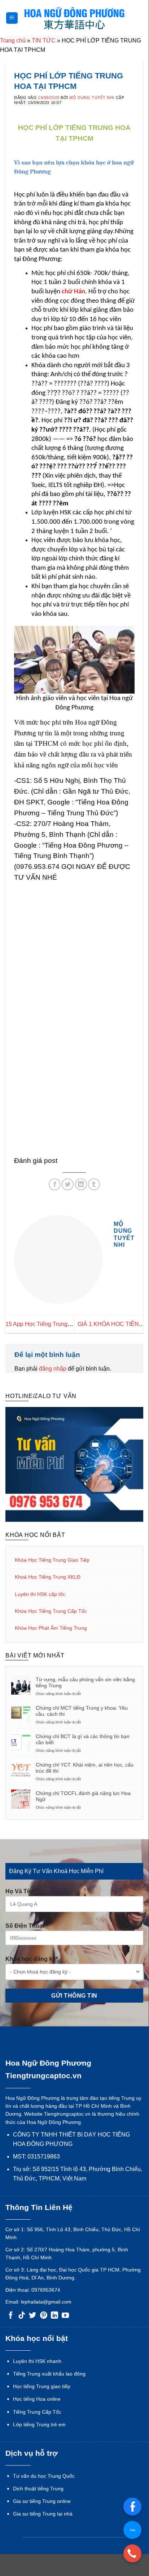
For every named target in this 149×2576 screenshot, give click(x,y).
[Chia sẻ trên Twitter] (68, 1184)
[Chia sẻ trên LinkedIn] (81, 1184)
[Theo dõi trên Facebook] (11, 2316)
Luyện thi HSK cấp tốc (40, 1594)
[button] (12, 18)
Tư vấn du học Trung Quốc (44, 2476)
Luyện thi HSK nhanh (37, 2361)
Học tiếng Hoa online (37, 2399)
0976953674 (46, 2290)
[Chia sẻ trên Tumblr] (94, 1184)
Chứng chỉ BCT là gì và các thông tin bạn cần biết (83, 1739)
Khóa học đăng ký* (32, 1959)
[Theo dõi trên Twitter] (32, 2316)
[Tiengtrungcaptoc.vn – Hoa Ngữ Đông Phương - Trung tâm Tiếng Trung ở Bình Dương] (74, 18)
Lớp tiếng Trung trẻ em (39, 2424)
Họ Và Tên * (21, 1891)
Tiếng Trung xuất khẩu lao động (49, 2374)
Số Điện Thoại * (27, 1926)
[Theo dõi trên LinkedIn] (54, 2316)
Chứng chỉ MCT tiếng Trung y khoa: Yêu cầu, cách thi (82, 1711)
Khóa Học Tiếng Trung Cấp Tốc (51, 1611)
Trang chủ (13, 40)
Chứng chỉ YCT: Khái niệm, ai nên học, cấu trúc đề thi (85, 1768)
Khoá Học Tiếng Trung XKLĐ (48, 1577)
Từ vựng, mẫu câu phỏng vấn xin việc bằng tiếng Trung (85, 1682)
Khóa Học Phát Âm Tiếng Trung (51, 1628)
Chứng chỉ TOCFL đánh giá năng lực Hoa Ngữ (83, 1796)
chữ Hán (73, 292)
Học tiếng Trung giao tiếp (42, 2386)
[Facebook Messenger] (132, 2507)
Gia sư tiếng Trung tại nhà (43, 2514)
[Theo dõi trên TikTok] (22, 2316)
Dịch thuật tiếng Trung (38, 2489)
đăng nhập (53, 1369)
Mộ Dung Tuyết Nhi (92, 98)
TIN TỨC (44, 40)
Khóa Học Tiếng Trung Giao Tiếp (52, 1560)
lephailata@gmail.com (46, 2302)
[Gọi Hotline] (132, 2553)
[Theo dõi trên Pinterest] (44, 2316)
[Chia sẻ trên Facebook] (55, 1184)
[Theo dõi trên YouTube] (65, 2316)
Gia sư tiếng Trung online (42, 2501)
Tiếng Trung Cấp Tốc (37, 2412)
